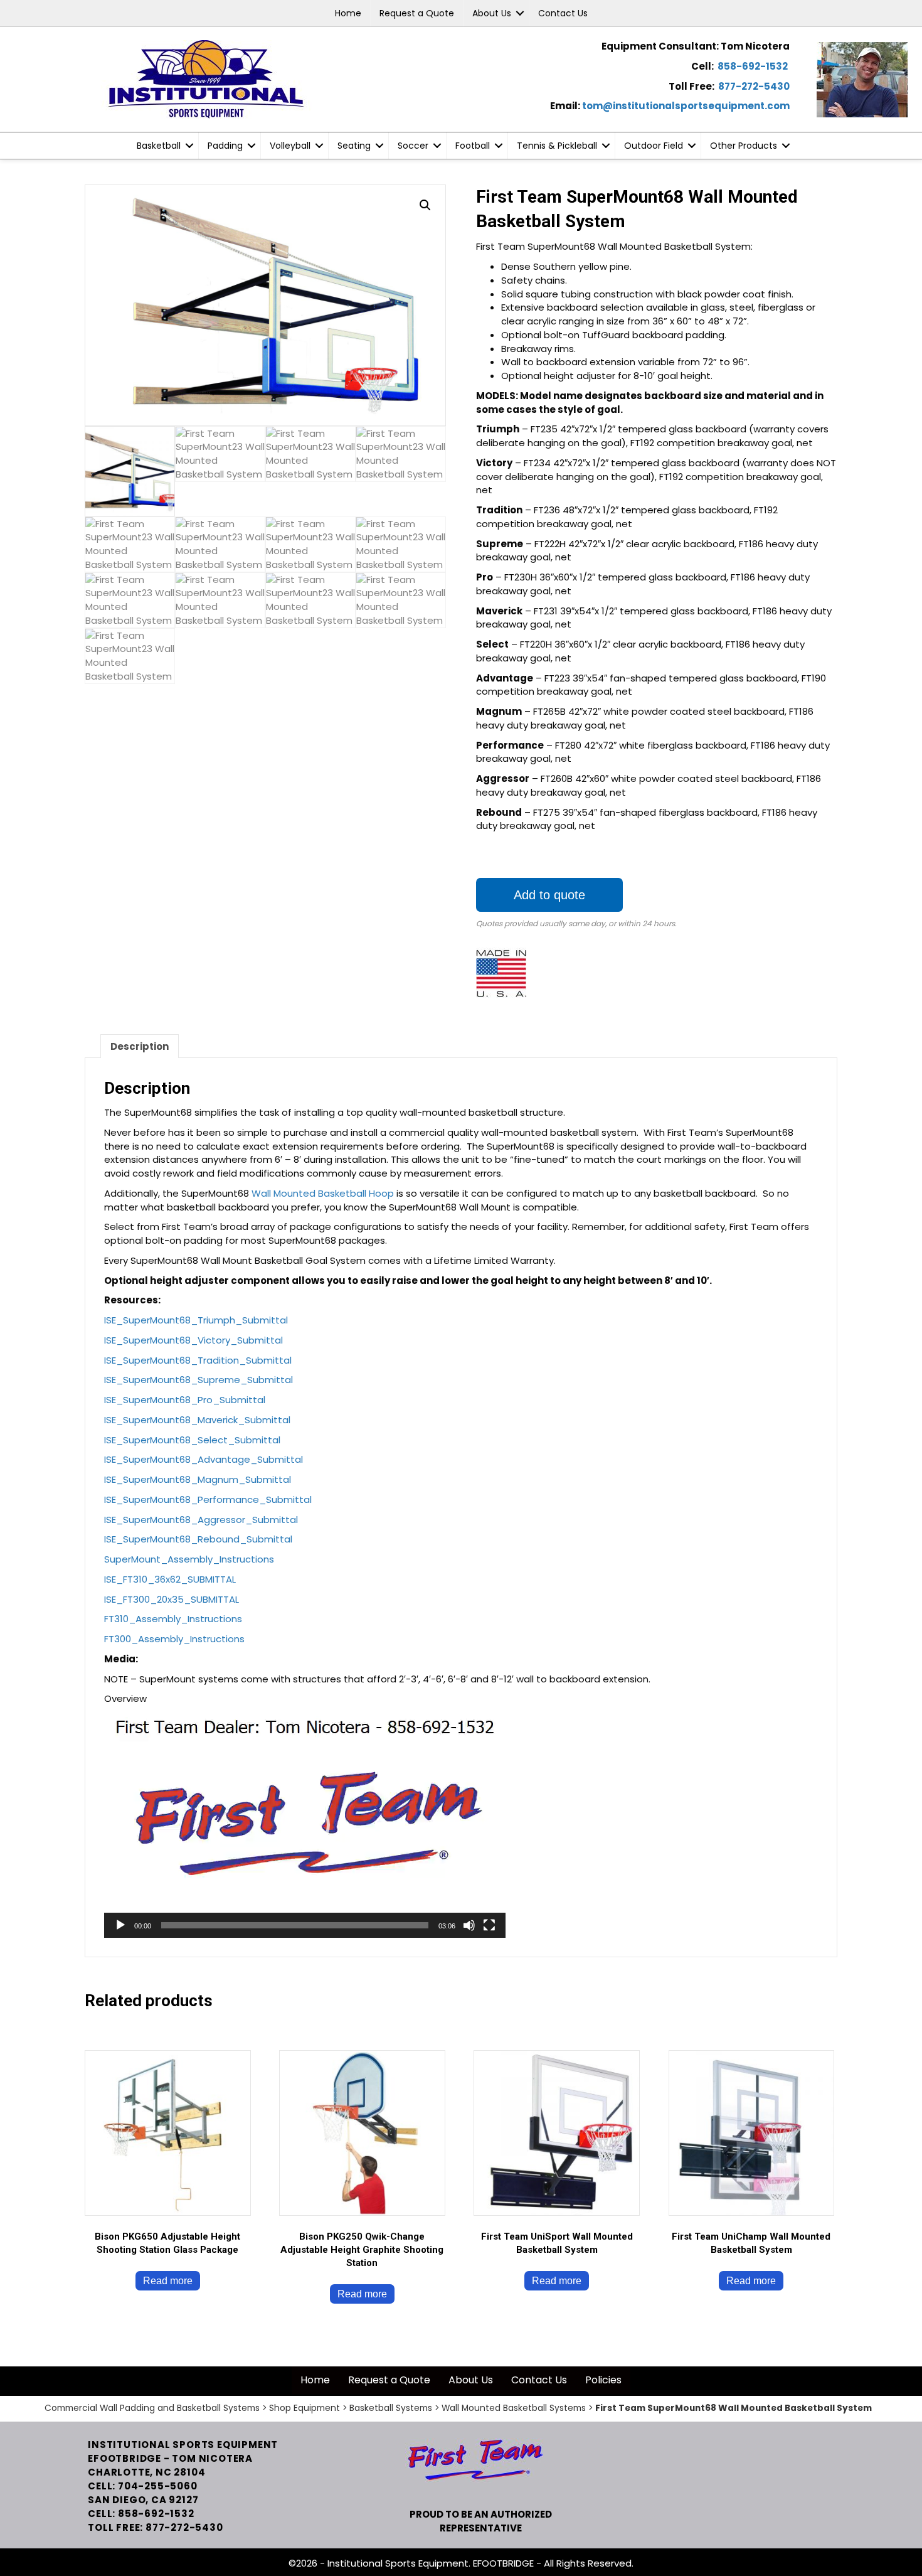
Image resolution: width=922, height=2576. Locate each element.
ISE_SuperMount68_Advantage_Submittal (204, 1459)
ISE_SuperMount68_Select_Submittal (192, 1440)
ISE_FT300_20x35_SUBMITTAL (172, 1599)
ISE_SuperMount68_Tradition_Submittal (198, 1360)
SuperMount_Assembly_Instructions (189, 1559)
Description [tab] (140, 1046)
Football (473, 146)
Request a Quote (417, 13)
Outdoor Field (654, 146)
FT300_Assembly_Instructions (174, 1639)
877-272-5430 (754, 86)
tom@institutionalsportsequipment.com (686, 106)
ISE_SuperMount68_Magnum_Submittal (198, 1479)
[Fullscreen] (489, 1925)
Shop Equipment (305, 2408)
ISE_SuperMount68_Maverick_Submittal (197, 1420)
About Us (492, 13)
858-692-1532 (753, 66)
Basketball (159, 146)
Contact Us (563, 13)
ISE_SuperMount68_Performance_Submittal (208, 1499)
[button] (520, 13)
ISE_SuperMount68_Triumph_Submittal (196, 1320)
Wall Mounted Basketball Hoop (321, 1193)
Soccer (413, 146)
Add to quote (549, 895)
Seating (354, 146)
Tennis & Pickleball (557, 146)
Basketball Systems (391, 2408)
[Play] (120, 1925)
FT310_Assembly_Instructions (173, 1619)
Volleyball (290, 146)
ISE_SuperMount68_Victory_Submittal (193, 1340)
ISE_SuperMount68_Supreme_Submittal (199, 1380)
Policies (603, 2380)
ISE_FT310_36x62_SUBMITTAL (170, 1579)
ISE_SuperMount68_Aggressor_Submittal (201, 1520)
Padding (225, 146)
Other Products (744, 146)
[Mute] (469, 1925)
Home (348, 13)
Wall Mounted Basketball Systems (514, 2408)
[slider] (295, 1925)
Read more (168, 2281)
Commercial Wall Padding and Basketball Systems (152, 2408)
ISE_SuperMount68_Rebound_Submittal (198, 1539)
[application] (305, 1825)
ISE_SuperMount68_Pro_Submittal (185, 1400)
